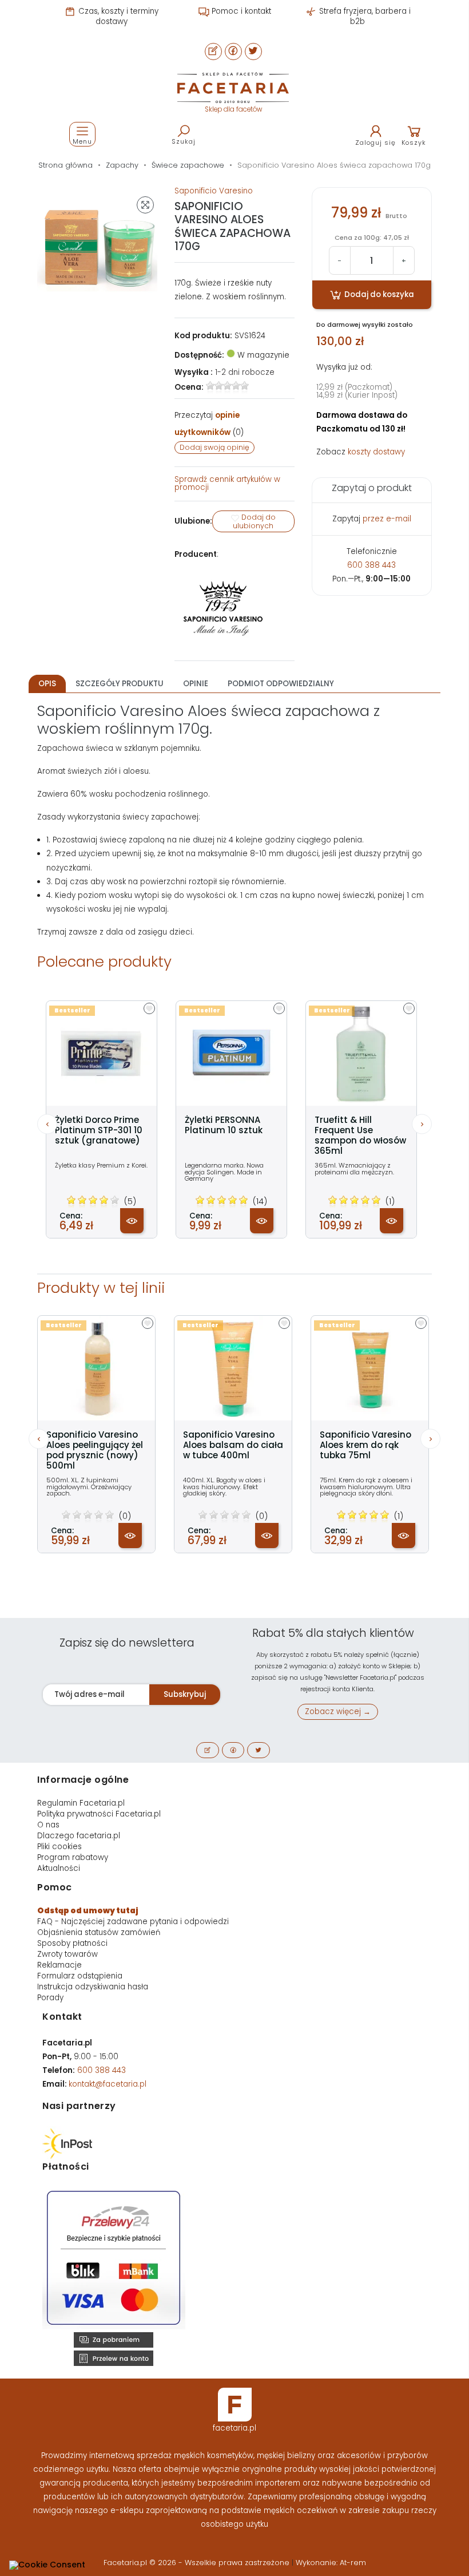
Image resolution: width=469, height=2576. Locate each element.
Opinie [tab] (196, 684)
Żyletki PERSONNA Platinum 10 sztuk (224, 1125)
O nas (48, 1825)
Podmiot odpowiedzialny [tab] (281, 684)
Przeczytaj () (209, 424)
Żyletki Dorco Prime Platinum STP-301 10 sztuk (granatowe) (99, 1130)
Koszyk (414, 143)
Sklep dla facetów (233, 109)
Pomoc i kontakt (240, 11)
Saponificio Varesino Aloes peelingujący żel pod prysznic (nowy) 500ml (95, 1450)
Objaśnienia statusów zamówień (99, 1932)
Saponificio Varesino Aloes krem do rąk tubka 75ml (365, 1445)
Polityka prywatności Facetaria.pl (99, 1814)
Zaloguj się (375, 143)
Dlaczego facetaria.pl (79, 1836)
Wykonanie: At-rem (331, 2563)
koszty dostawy (376, 452)
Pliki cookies (59, 1847)
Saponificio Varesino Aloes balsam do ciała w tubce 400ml (233, 1445)
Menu (82, 141)
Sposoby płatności (72, 1943)
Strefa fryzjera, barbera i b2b (364, 16)
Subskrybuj (185, 1694)
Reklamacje (59, 1965)
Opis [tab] (47, 684)
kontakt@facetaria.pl (108, 2084)
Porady (50, 1998)
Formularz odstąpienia (80, 1976)
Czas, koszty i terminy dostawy (117, 16)
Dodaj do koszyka (378, 294)
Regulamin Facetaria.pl (81, 1803)
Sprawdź (227, 483)
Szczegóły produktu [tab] (120, 684)
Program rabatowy (73, 1857)
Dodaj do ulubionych (254, 521)
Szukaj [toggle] (184, 141)
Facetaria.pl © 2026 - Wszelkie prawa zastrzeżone (198, 2563)
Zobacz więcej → (338, 1712)
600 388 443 (371, 565)
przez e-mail (387, 519)
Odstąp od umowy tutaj (88, 1911)
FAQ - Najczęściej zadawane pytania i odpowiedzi (133, 1922)
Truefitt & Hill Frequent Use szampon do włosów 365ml (360, 1135)
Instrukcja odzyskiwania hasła (93, 1987)
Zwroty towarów (67, 1954)
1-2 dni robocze (245, 372)
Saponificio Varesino (214, 191)
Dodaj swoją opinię (214, 447)
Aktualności (59, 1868)
